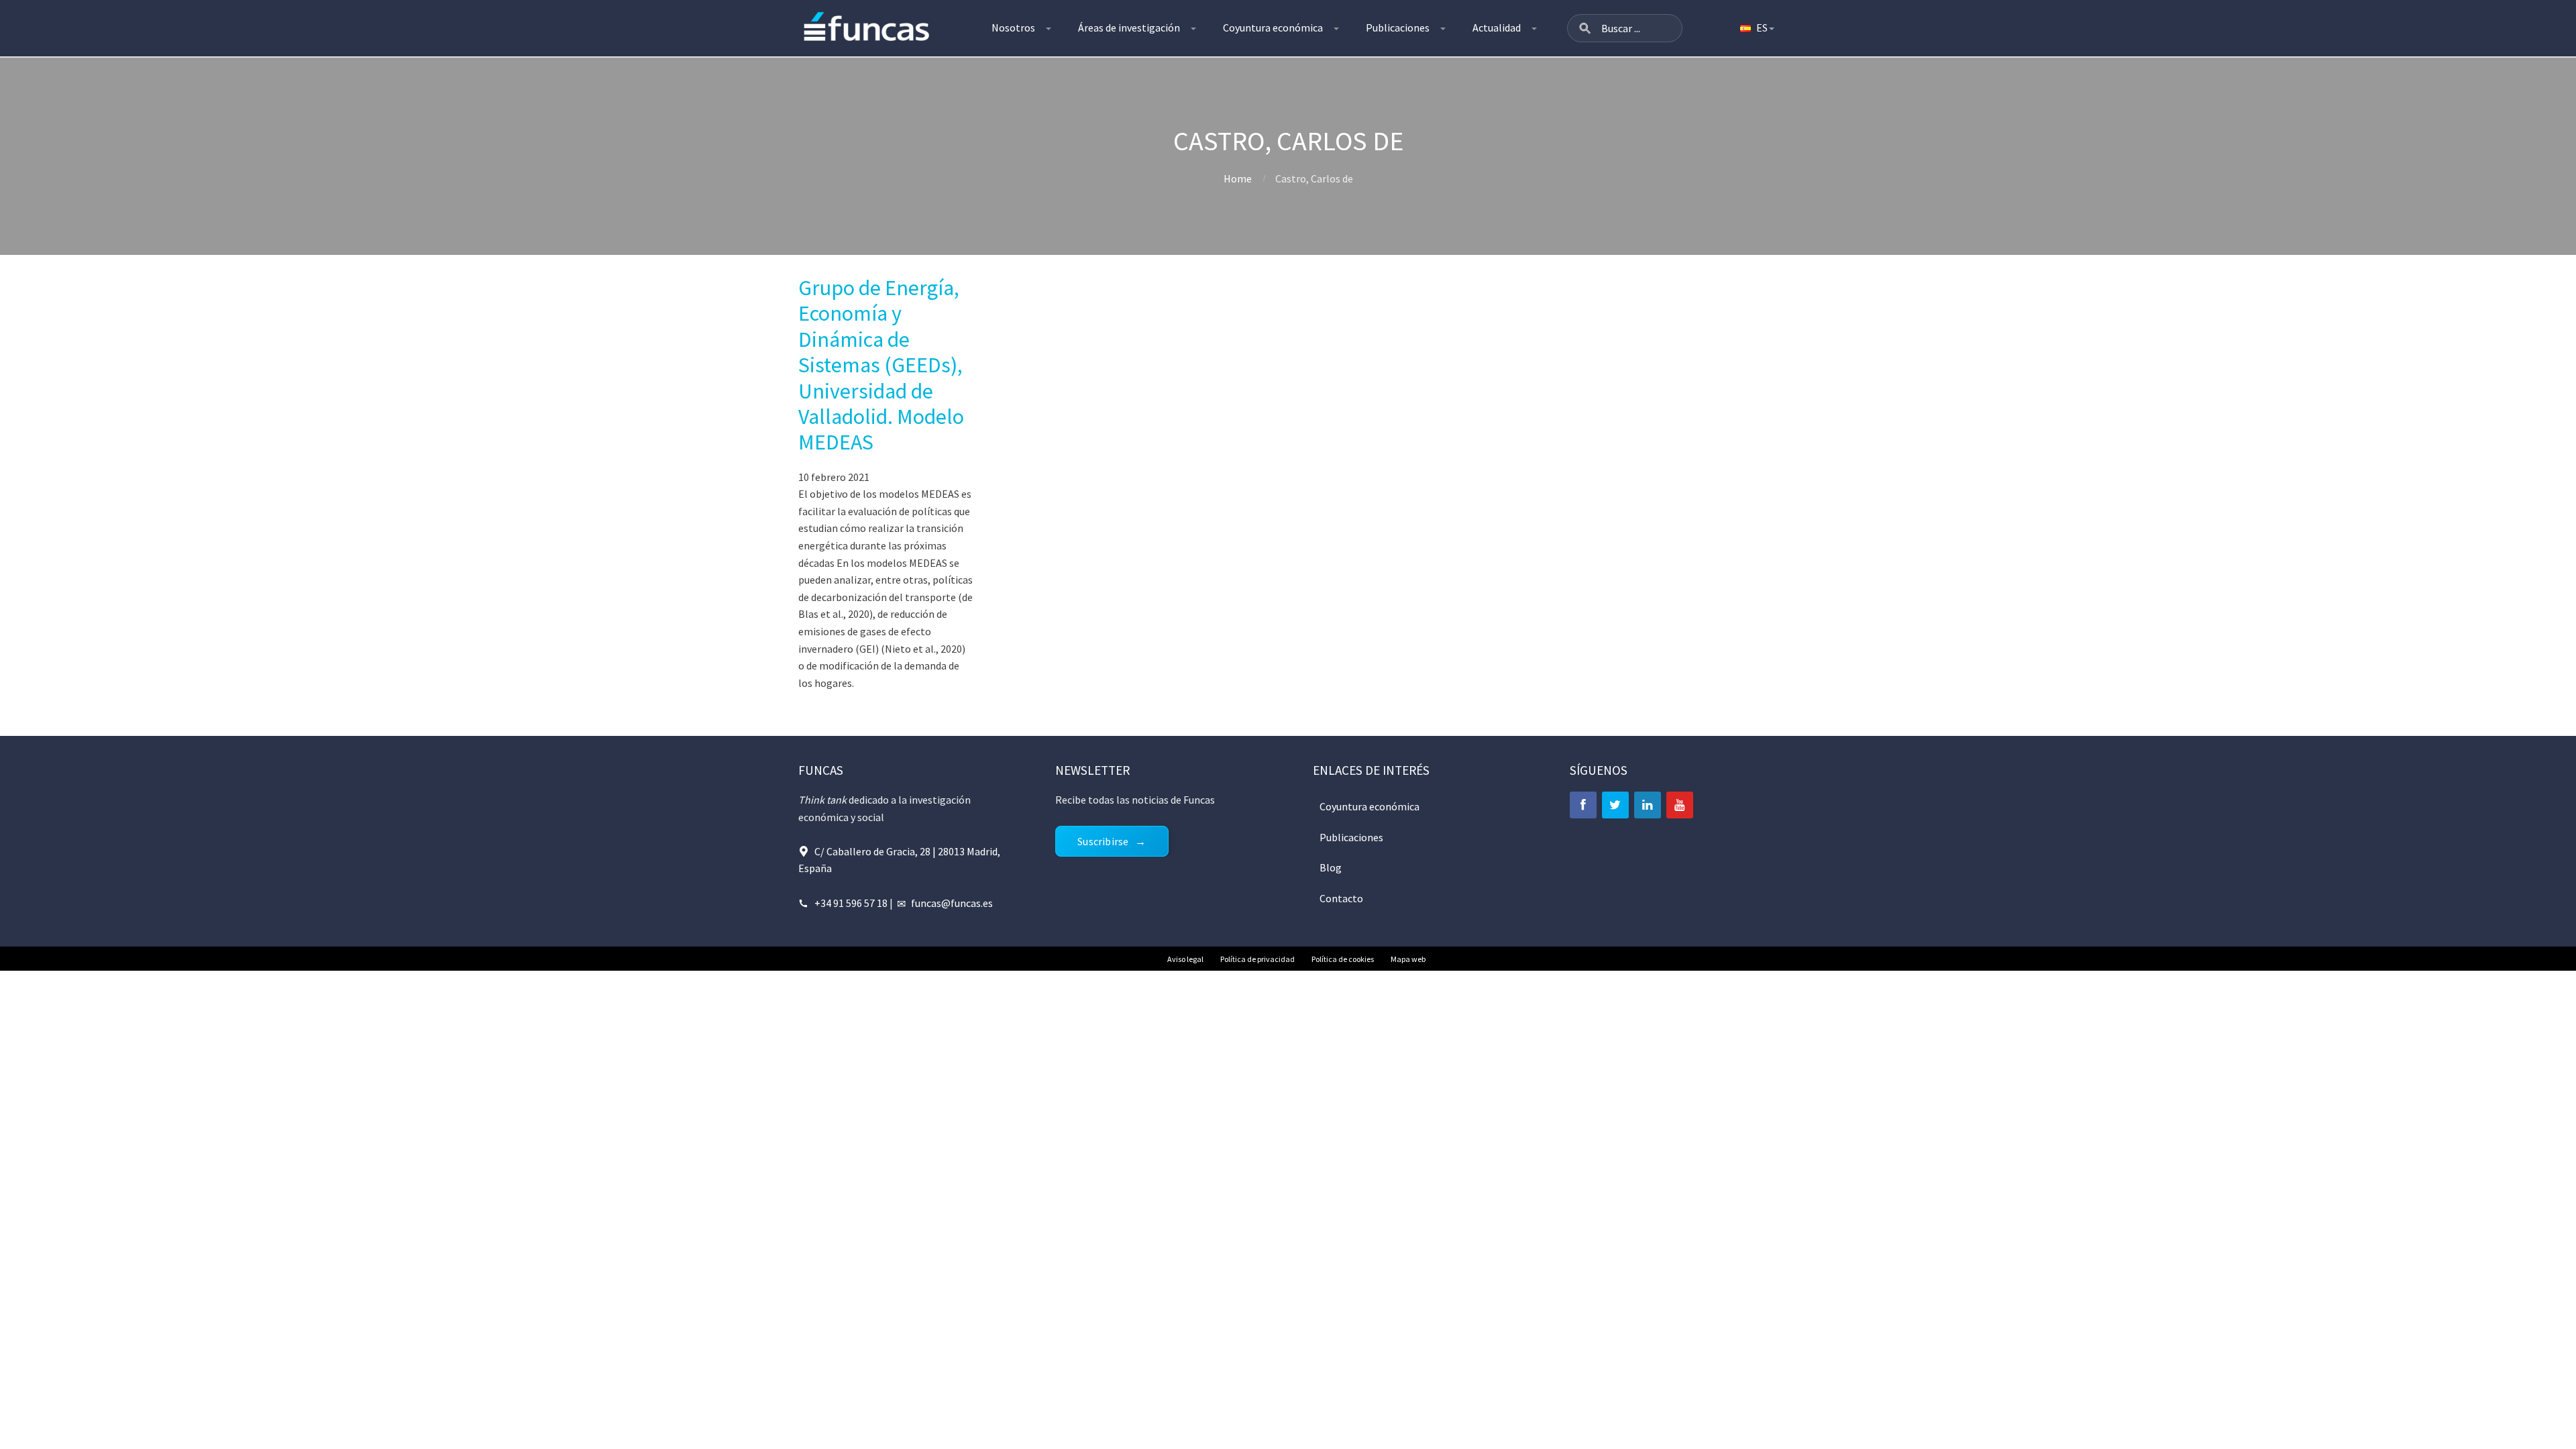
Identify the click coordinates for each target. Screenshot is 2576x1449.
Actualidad (1497, 28)
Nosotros (1013, 28)
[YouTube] (1680, 805)
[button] (1585, 28)
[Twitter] (1615, 805)
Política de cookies (1343, 959)
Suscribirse (1103, 841)
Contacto (1341, 898)
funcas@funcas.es (952, 903)
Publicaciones (1398, 28)
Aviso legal (1185, 959)
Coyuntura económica (1273, 28)
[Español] (1756, 28)
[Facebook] (1583, 805)
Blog (1331, 867)
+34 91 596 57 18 (851, 903)
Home (1238, 178)
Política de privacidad (1257, 959)
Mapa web (1408, 959)
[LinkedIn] (1648, 805)
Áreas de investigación (1129, 28)
